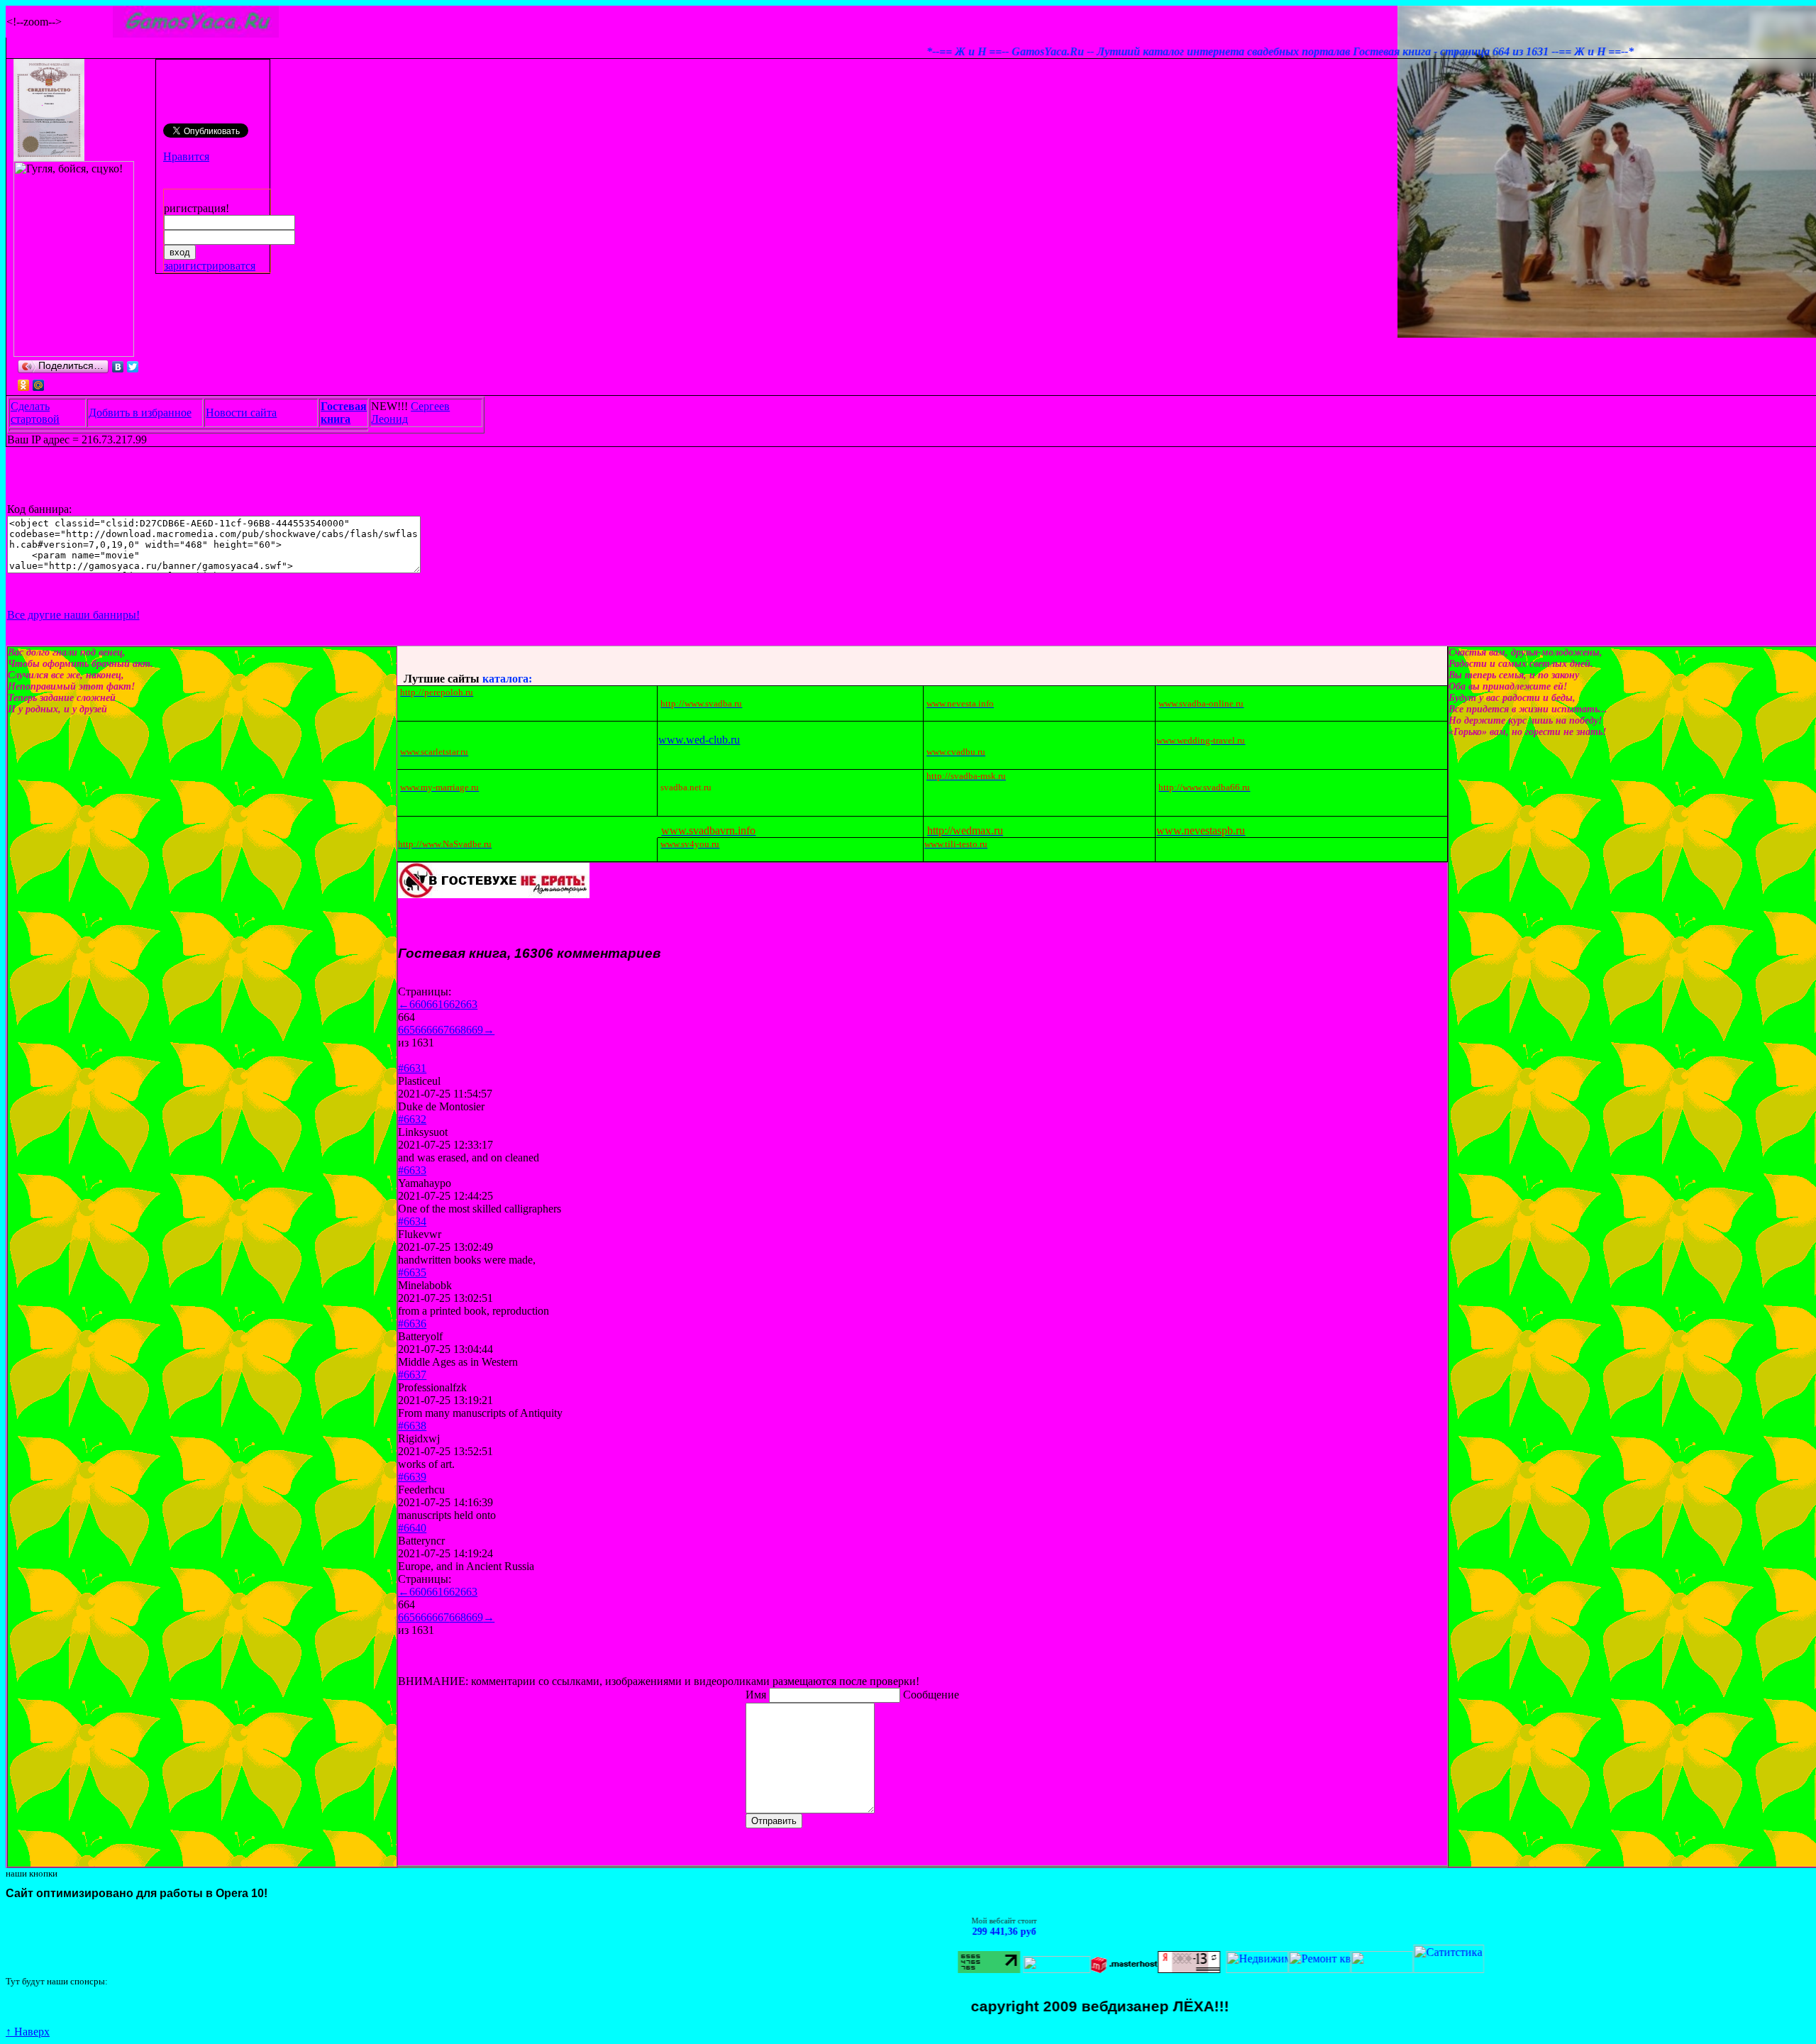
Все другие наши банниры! (73, 615)
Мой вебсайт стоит (923, 1921)
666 (423, 1030)
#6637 (412, 1375)
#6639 (412, 1477)
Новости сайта (241, 413)
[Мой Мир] (39, 385)
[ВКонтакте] (118, 367)
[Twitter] (133, 367)
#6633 (412, 1170)
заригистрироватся (210, 266)
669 (475, 1030)
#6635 (412, 1272)
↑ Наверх (28, 2032)
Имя (757, 1695)
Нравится (186, 156)
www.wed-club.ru (699, 740)
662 (452, 1004)
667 (441, 1030)
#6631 (412, 1068)
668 (458, 1030)
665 (406, 1030)
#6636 (412, 1324)
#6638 (412, 1426)
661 (435, 1004)
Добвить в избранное (140, 413)
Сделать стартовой (35, 413)
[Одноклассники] (24, 385)
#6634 (412, 1221)
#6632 (412, 1119)
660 (418, 1004)
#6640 (412, 1528)
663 (469, 1004)
